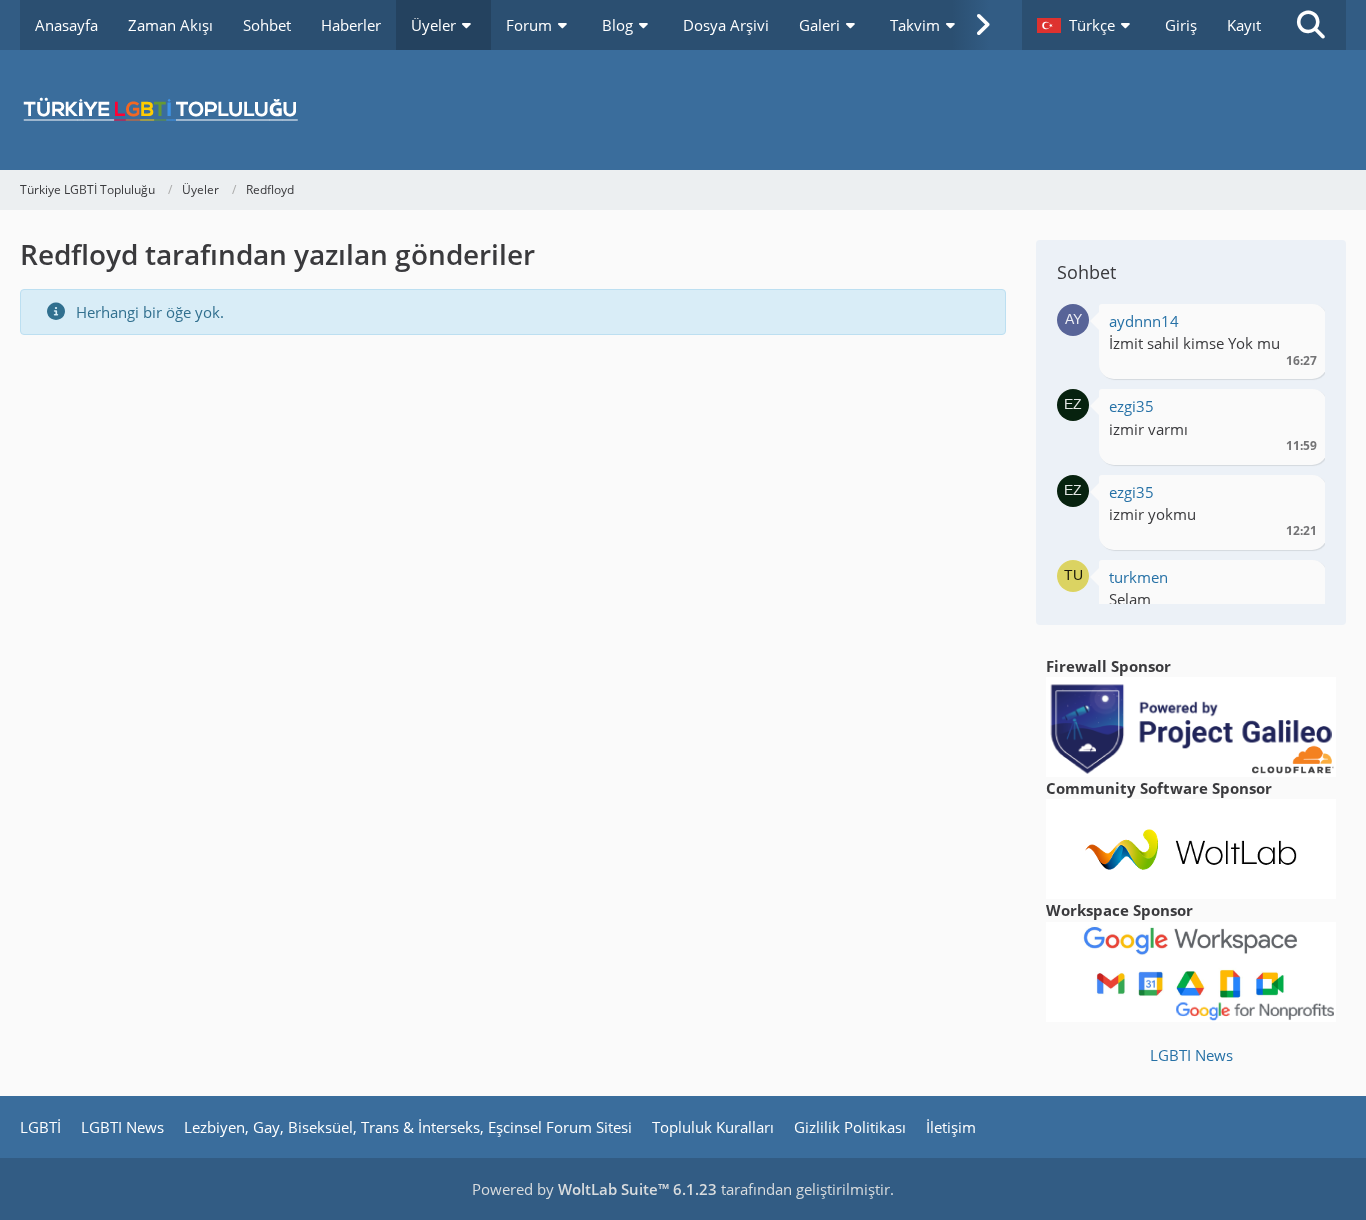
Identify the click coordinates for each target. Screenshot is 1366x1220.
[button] (1086, 25)
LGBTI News (1191, 1055)
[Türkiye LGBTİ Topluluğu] (683, 110)
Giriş (1181, 25)
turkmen (1138, 577)
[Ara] (1311, 25)
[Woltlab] (1191, 847)
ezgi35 (1131, 406)
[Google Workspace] (1191, 970)
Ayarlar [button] (1294, 326)
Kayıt (1244, 25)
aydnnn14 (1144, 321)
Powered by (594, 1189)
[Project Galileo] (1191, 725)
